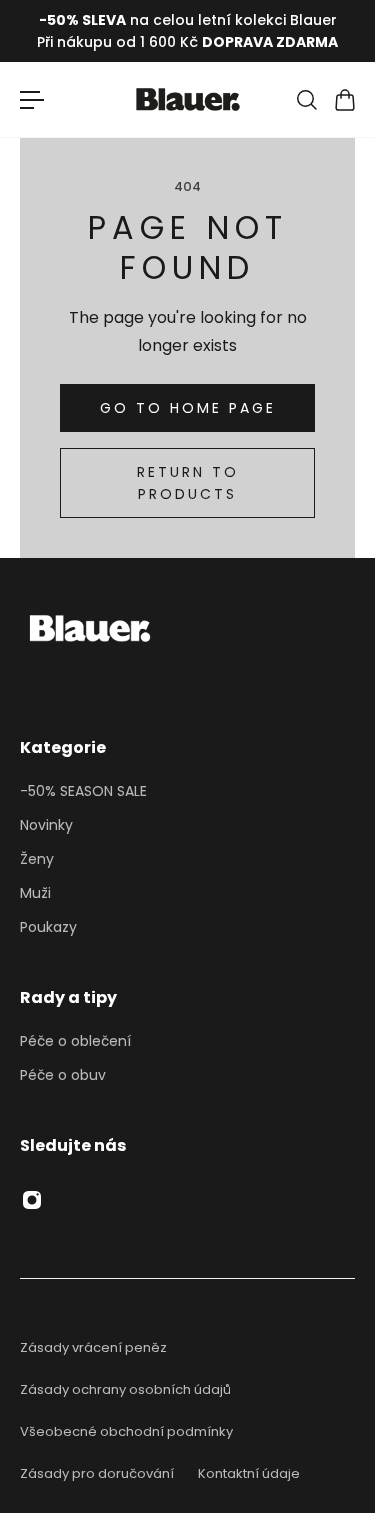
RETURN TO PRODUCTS (188, 483)
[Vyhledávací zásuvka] (306, 100)
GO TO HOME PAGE (188, 408)
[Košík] (344, 100)
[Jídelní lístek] (32, 100)
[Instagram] (32, 1200)
